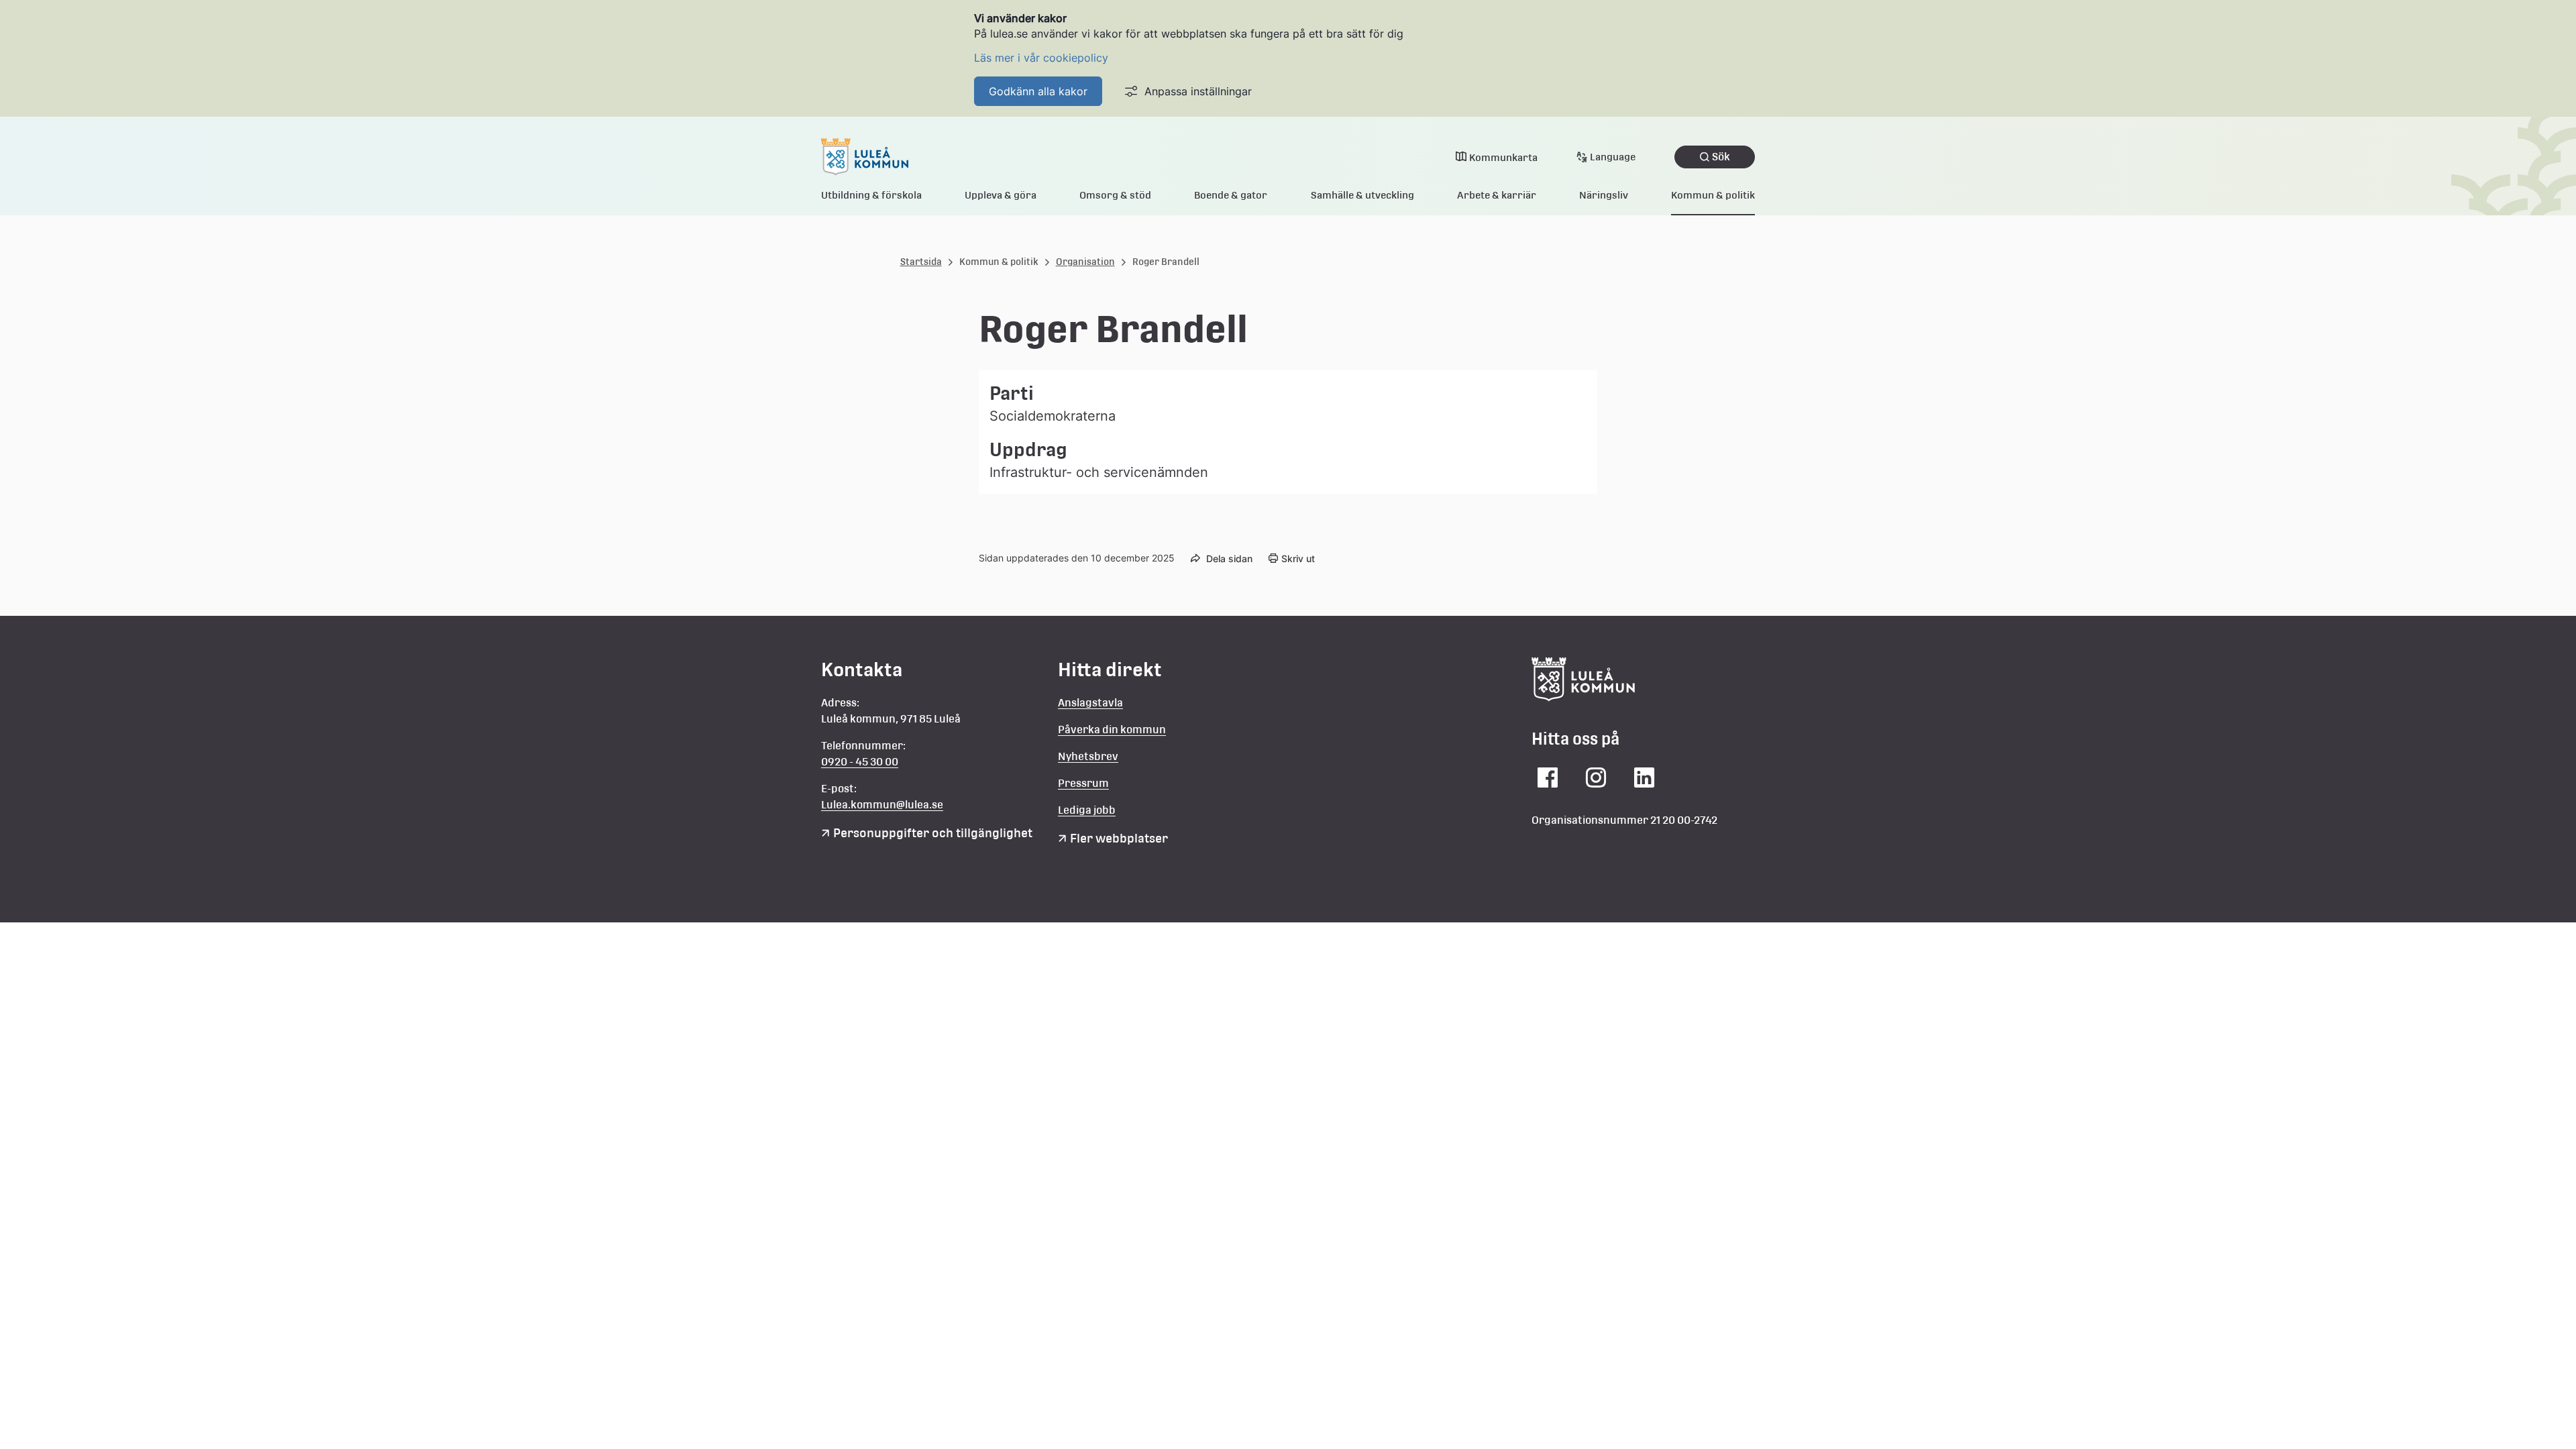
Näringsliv (1604, 195)
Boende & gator (1231, 195)
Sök (1721, 157)
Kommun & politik (1713, 195)
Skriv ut (1298, 558)
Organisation (1085, 262)
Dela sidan (1229, 558)
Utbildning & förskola (871, 195)
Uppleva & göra (1001, 195)
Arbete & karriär (1497, 195)
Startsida (921, 262)
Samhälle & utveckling (1362, 195)
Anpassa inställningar (1198, 91)
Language (1613, 157)
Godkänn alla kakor (1038, 91)
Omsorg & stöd (1115, 195)
